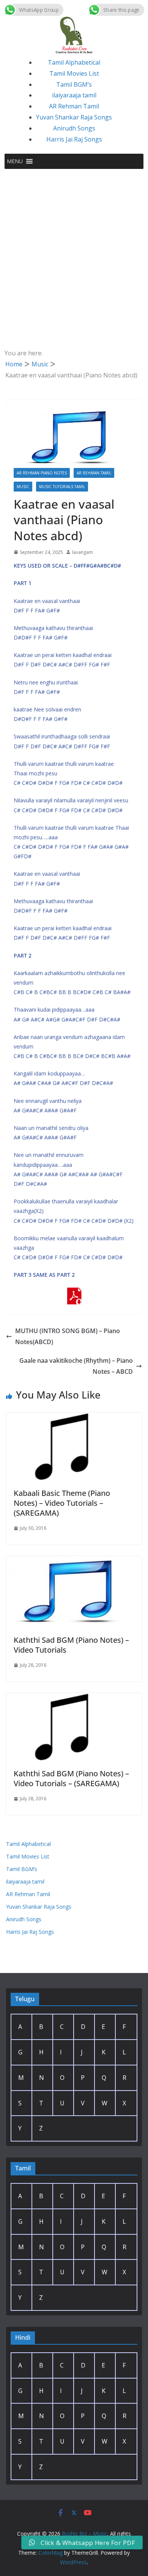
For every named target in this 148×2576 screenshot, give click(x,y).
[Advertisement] (74, 247)
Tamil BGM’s (74, 84)
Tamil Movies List (74, 73)
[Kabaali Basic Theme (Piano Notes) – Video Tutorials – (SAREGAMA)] (74, 1418)
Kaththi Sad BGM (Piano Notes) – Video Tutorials (71, 1645)
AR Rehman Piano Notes (42, 473)
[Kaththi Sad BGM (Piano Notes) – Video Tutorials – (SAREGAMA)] (74, 1698)
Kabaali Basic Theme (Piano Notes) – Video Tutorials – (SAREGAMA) (62, 1503)
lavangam (83, 552)
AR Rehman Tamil (74, 106)
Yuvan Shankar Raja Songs (74, 117)
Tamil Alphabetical (74, 62)
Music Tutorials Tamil (62, 487)
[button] (15, 161)
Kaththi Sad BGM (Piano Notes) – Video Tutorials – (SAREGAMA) (71, 1778)
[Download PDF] (74, 1293)
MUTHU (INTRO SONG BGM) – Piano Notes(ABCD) (68, 1336)
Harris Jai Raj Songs (74, 139)
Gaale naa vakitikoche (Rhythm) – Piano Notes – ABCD (76, 1366)
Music (23, 487)
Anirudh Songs (74, 128)
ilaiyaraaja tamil (74, 95)
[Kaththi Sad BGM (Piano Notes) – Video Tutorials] (74, 1561)
